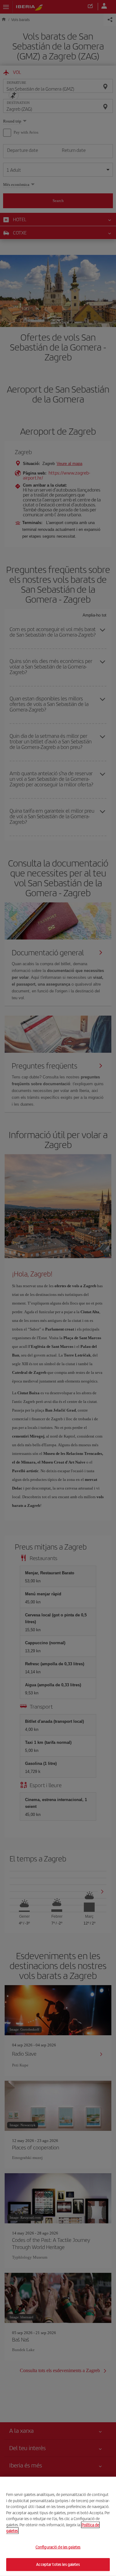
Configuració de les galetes (58, 2547)
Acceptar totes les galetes (58, 2564)
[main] (58, 2526)
